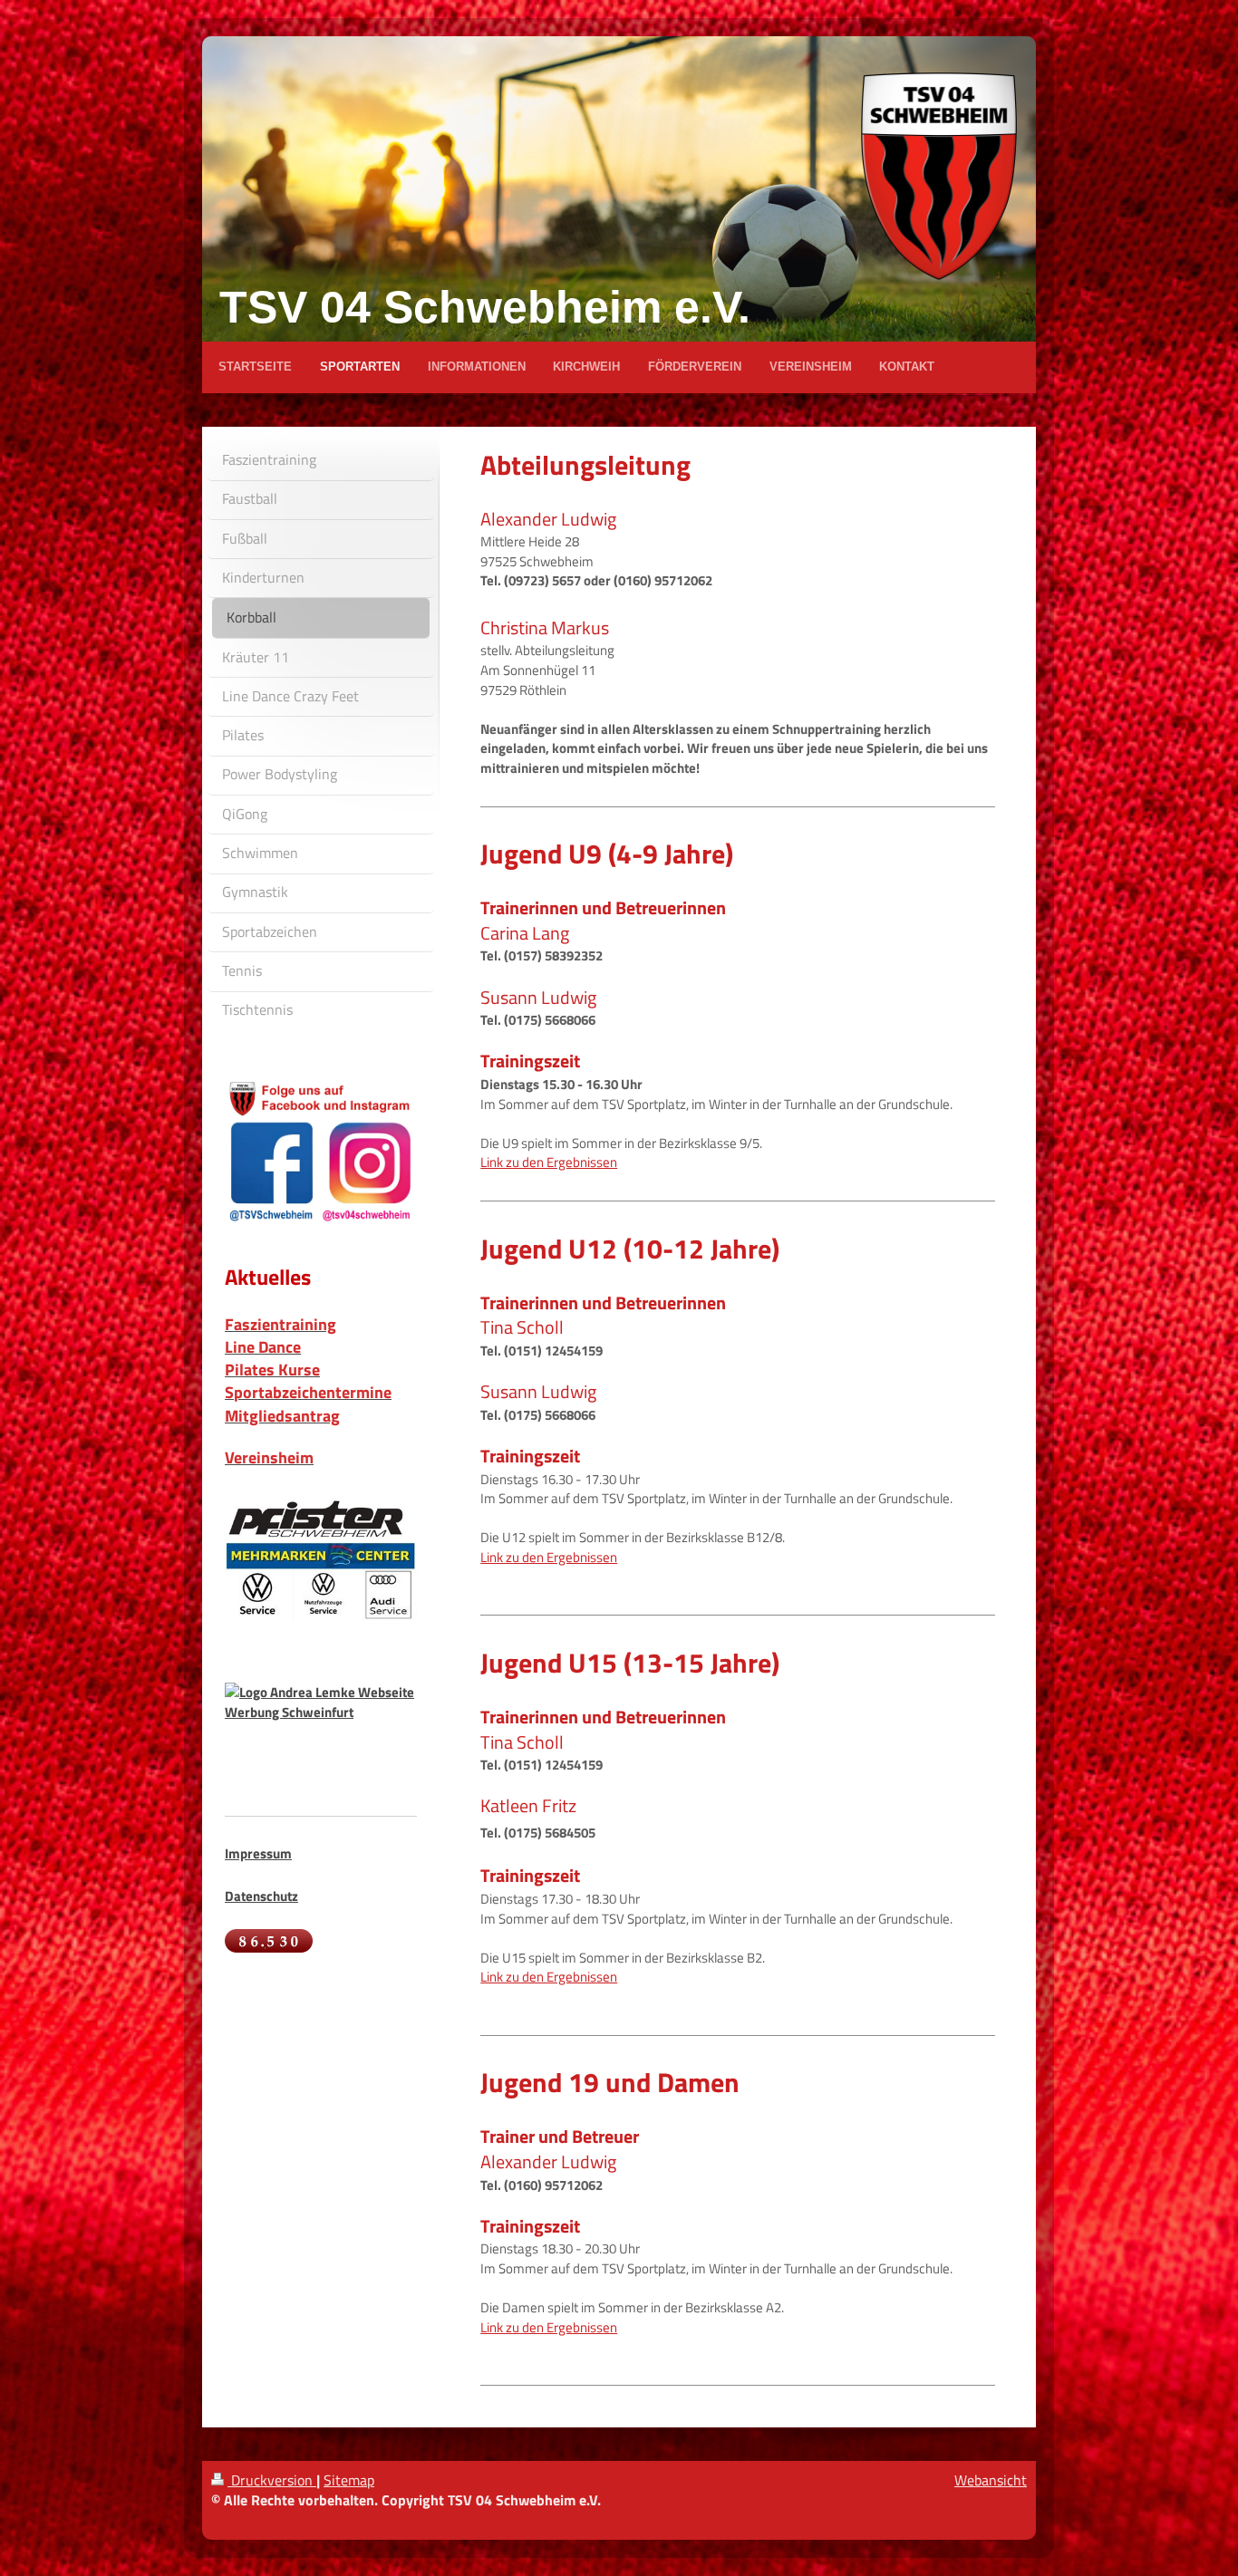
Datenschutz (261, 1896)
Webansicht (991, 2480)
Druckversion (272, 2480)
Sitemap (349, 2480)
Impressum (258, 1853)
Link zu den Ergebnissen (549, 1162)
